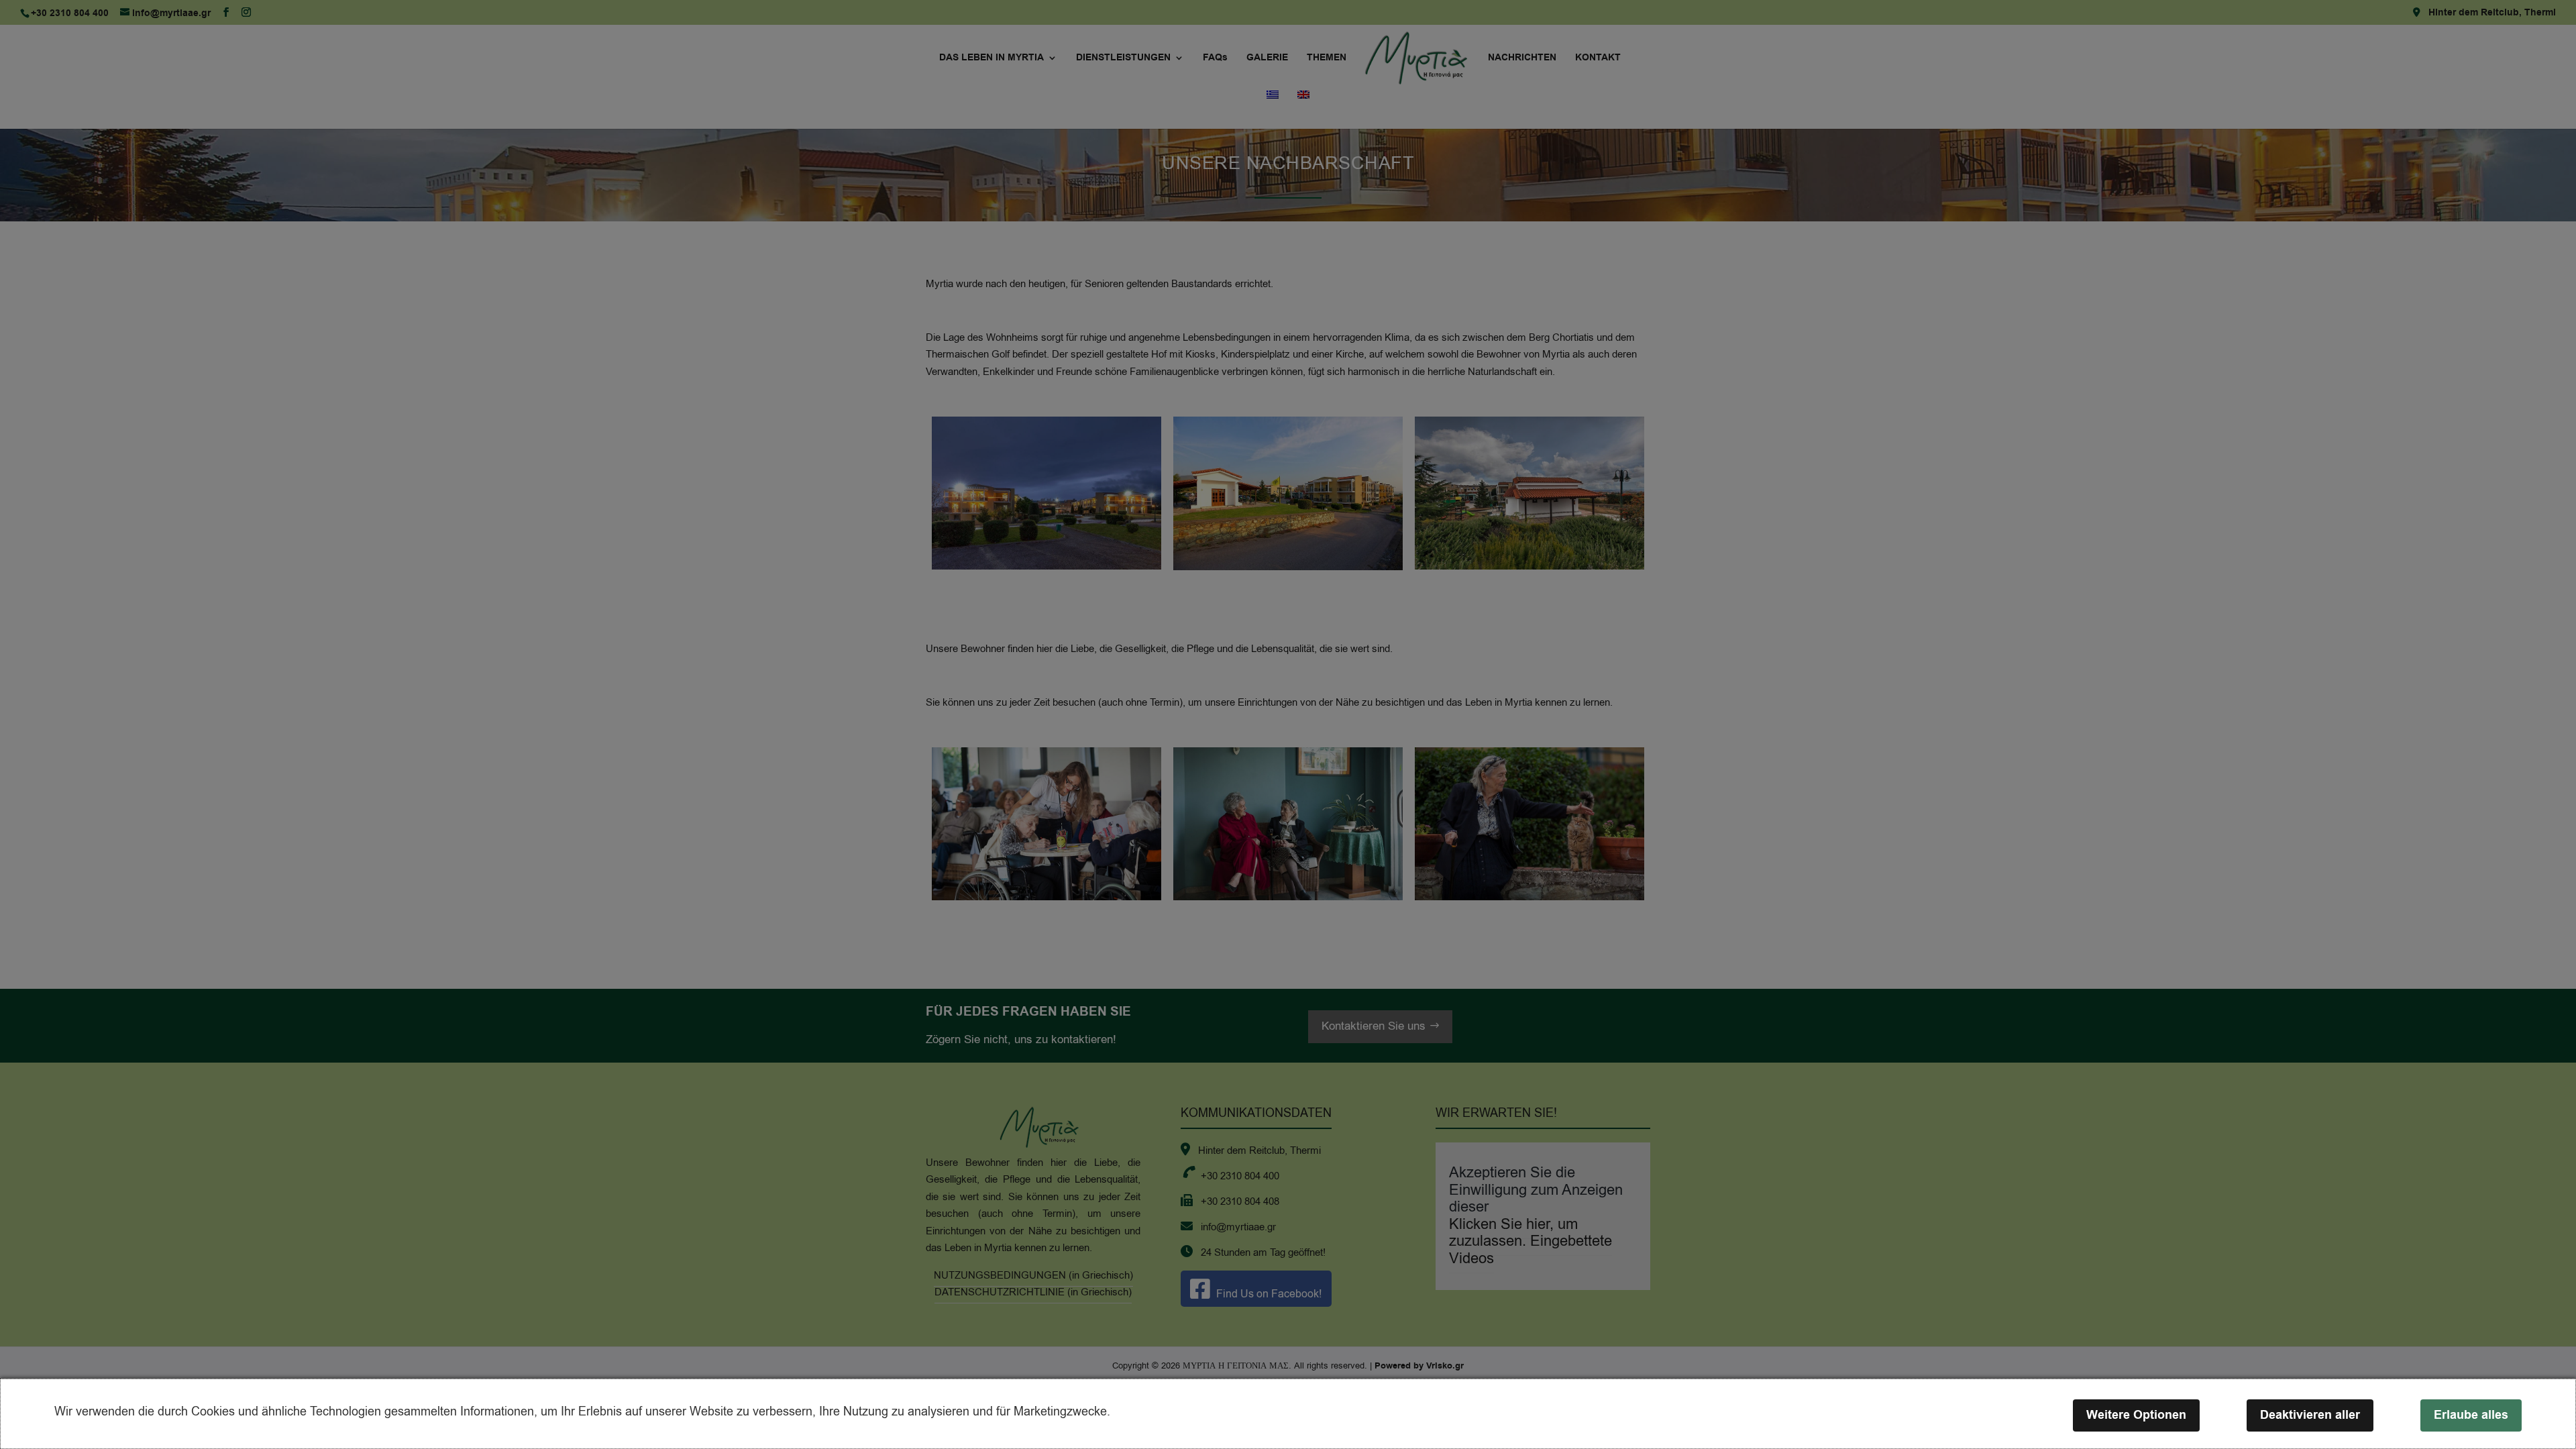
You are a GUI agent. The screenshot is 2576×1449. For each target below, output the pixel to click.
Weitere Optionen (2136, 1415)
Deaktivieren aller (2310, 1415)
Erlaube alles (2471, 1415)
